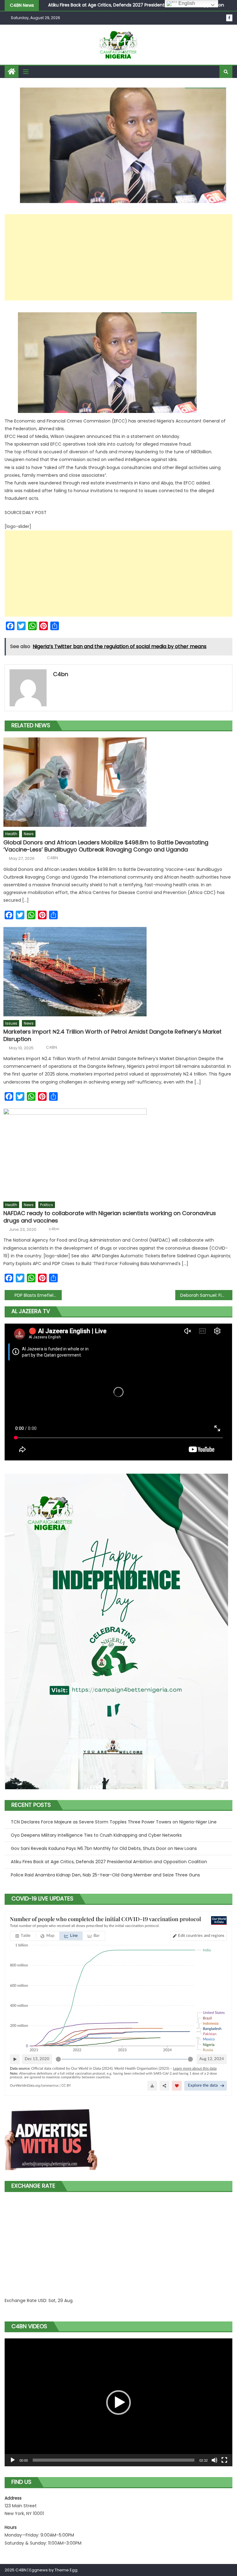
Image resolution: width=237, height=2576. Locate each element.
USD (42, 2300)
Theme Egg (66, 2570)
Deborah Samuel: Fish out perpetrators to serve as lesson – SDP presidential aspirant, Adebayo (206, 1295)
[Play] (13, 2460)
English (186, 3)
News (29, 834)
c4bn (61, 674)
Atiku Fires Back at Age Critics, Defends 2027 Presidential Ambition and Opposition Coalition (109, 1862)
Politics (47, 1205)
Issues (11, 1023)
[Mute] (214, 2460)
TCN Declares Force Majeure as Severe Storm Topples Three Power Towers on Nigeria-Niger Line (114, 1822)
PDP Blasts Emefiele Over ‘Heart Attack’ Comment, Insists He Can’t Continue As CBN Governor (38, 1295)
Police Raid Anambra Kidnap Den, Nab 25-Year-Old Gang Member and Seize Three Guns (105, 1875)
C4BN (52, 858)
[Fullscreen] (224, 2460)
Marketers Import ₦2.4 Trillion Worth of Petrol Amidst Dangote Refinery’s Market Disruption (112, 1035)
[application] (118, 2402)
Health (11, 834)
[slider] (113, 2460)
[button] (118, 2402)
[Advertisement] (118, 257)
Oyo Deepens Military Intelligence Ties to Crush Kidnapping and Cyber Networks (96, 1835)
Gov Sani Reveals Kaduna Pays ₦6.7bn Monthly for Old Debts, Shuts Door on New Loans (104, 1848)
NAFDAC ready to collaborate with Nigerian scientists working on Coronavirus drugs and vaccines (110, 1217)
